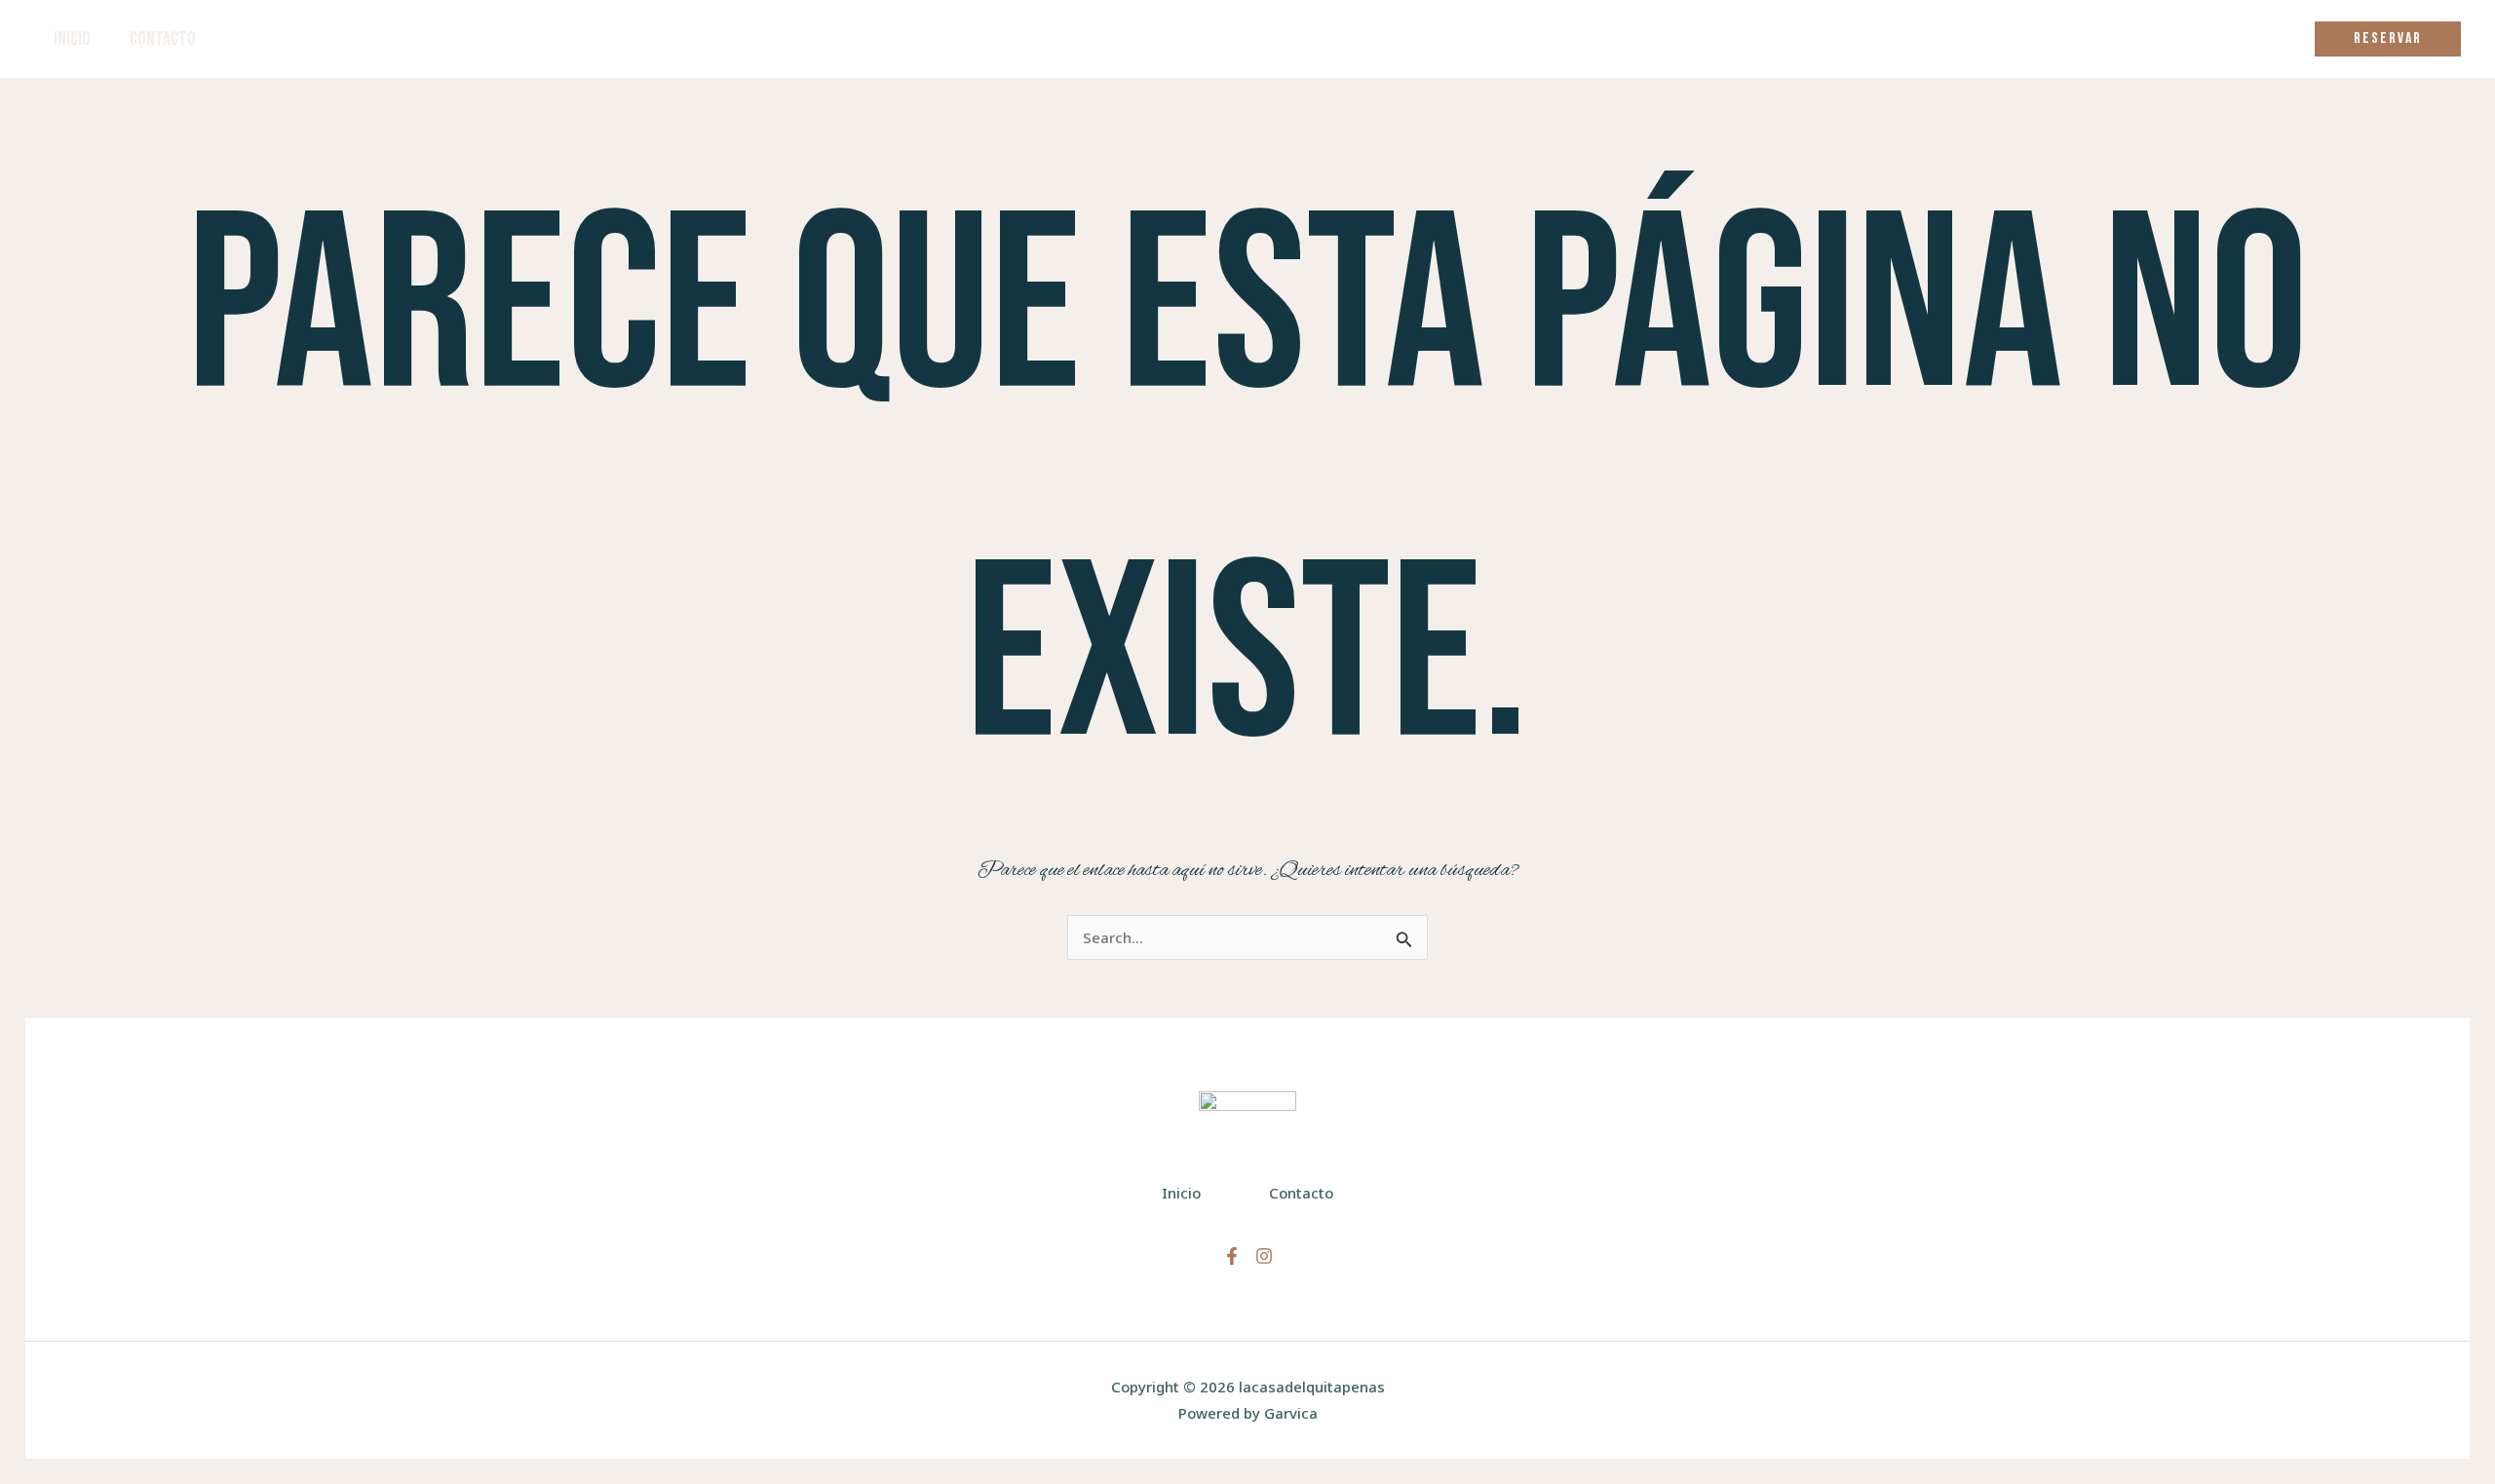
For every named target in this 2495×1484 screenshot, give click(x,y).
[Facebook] (1232, 1256)
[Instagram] (1264, 1256)
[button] (2388, 39)
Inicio (72, 39)
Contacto (163, 39)
